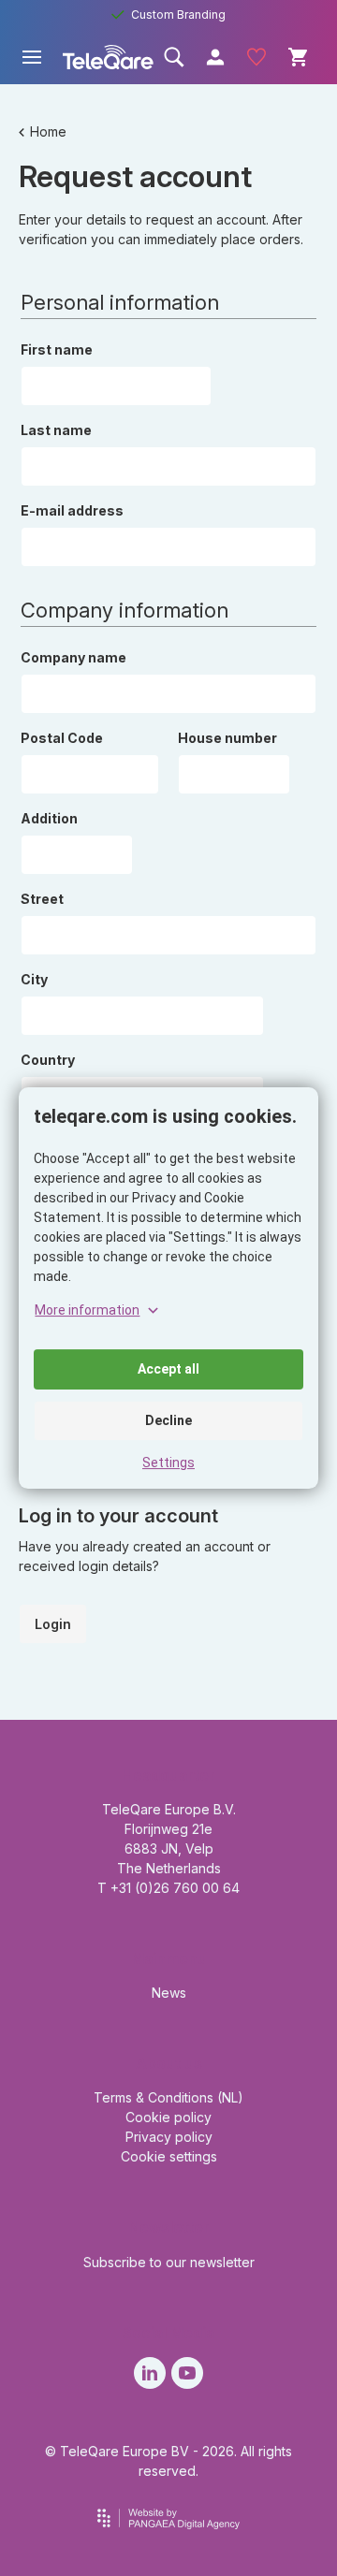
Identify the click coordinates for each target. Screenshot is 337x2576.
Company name (73, 657)
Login (53, 1624)
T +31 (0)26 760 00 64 (168, 1888)
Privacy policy (169, 2137)
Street (42, 899)
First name (57, 349)
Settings (168, 1463)
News (169, 1993)
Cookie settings (169, 2156)
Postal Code (62, 738)
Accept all (168, 1369)
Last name (56, 430)
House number (227, 738)
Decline (168, 1420)
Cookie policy (168, 2117)
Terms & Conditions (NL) (168, 2097)
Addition (49, 818)
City (34, 979)
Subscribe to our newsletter (169, 2262)
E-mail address (72, 510)
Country (48, 1060)
